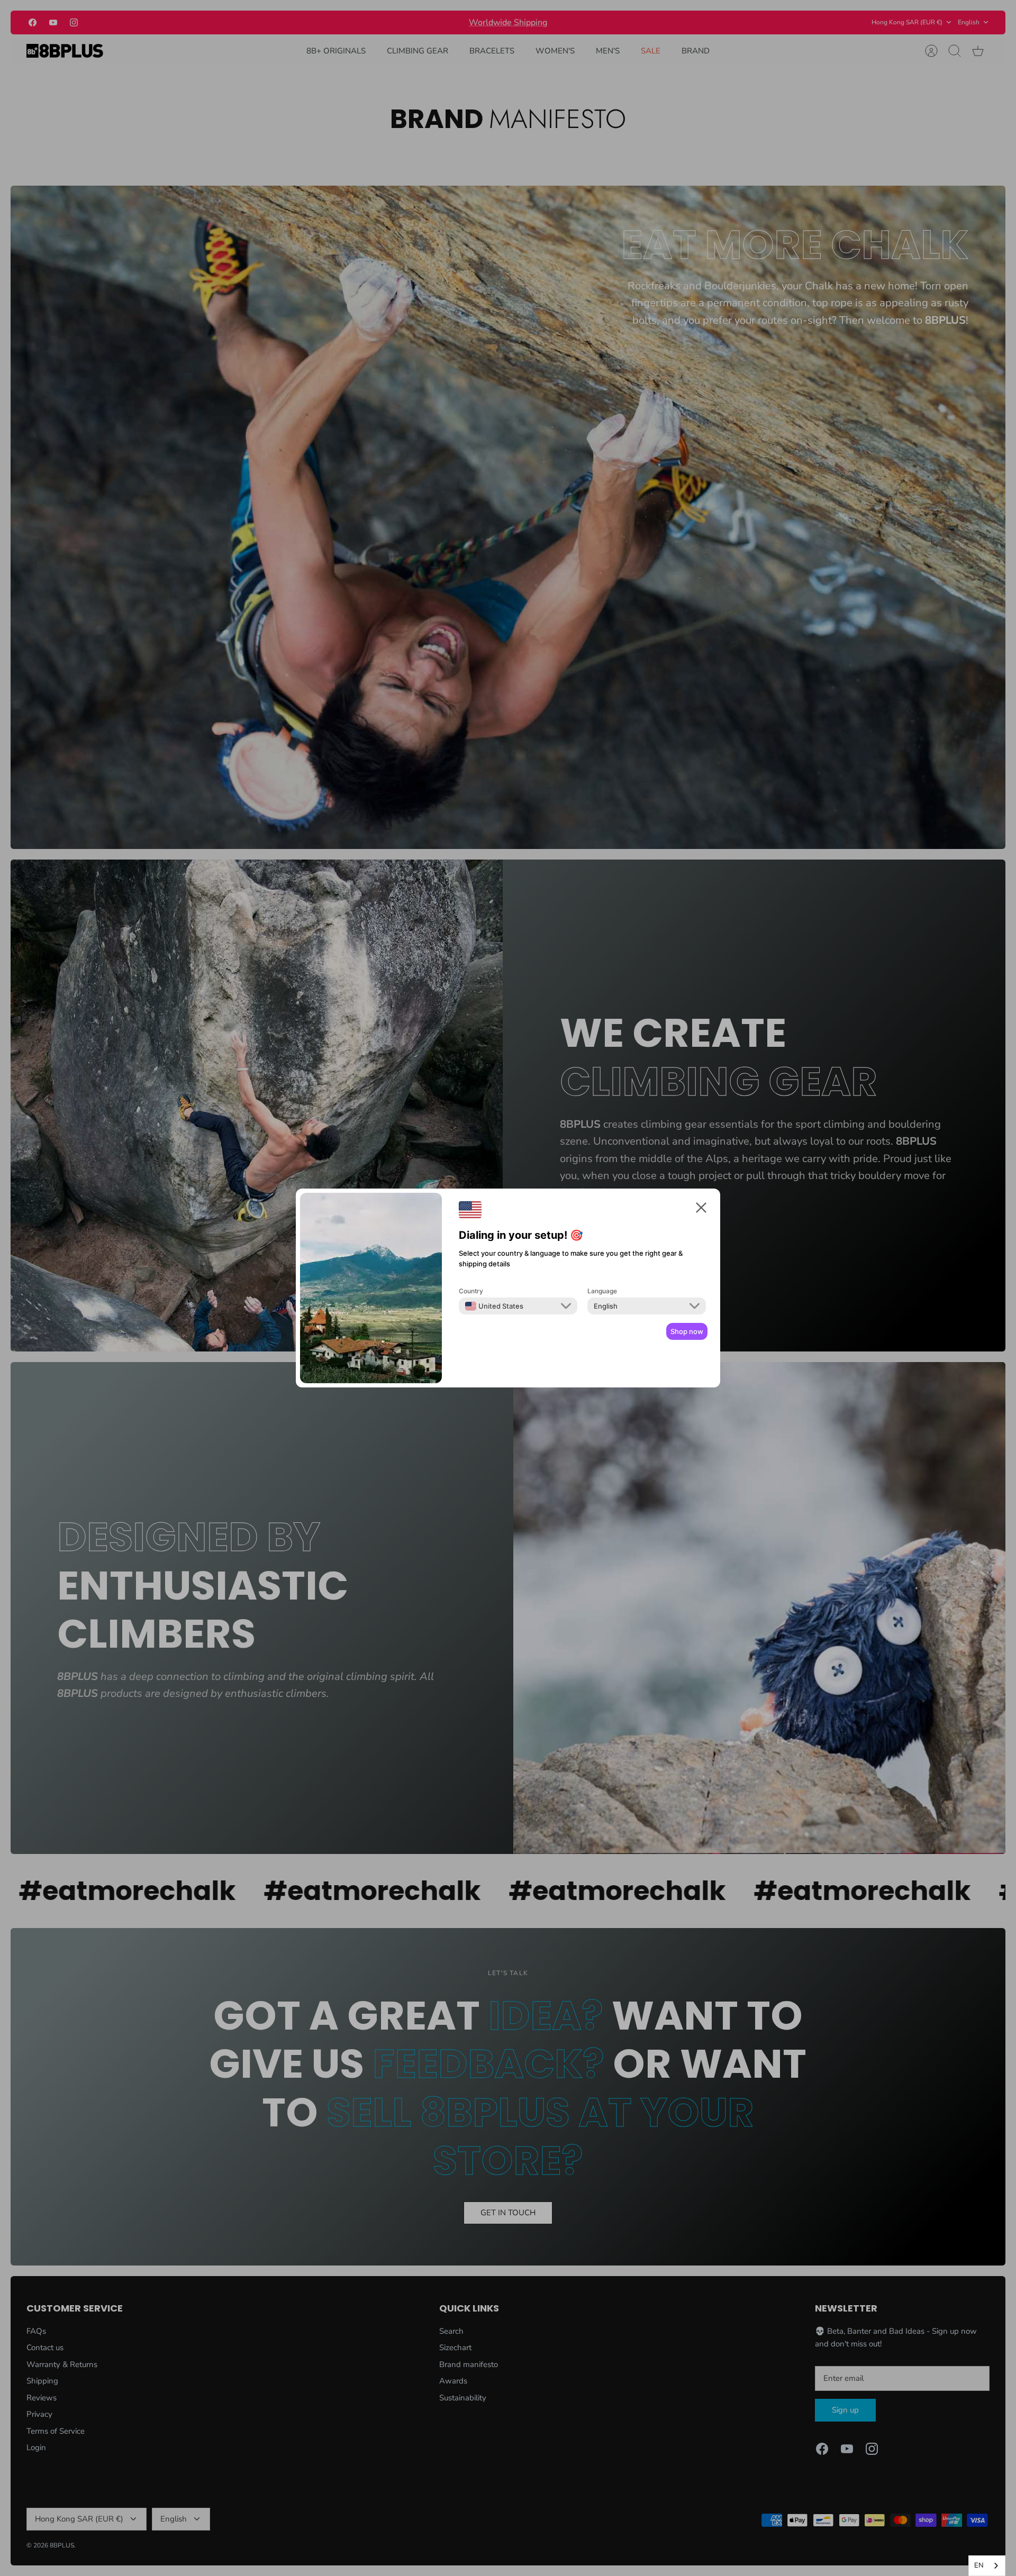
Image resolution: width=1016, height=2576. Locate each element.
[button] (701, 1209)
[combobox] (494, 1306)
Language (602, 1291)
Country (471, 1291)
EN (979, 2565)
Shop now (687, 1331)
